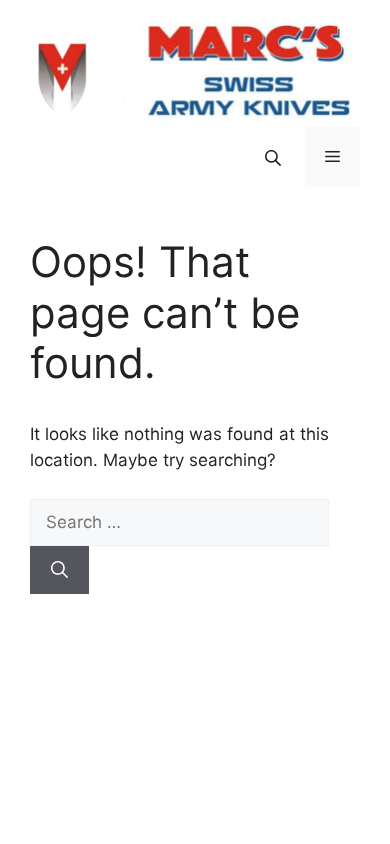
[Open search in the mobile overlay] (275, 157)
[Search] (59, 570)
